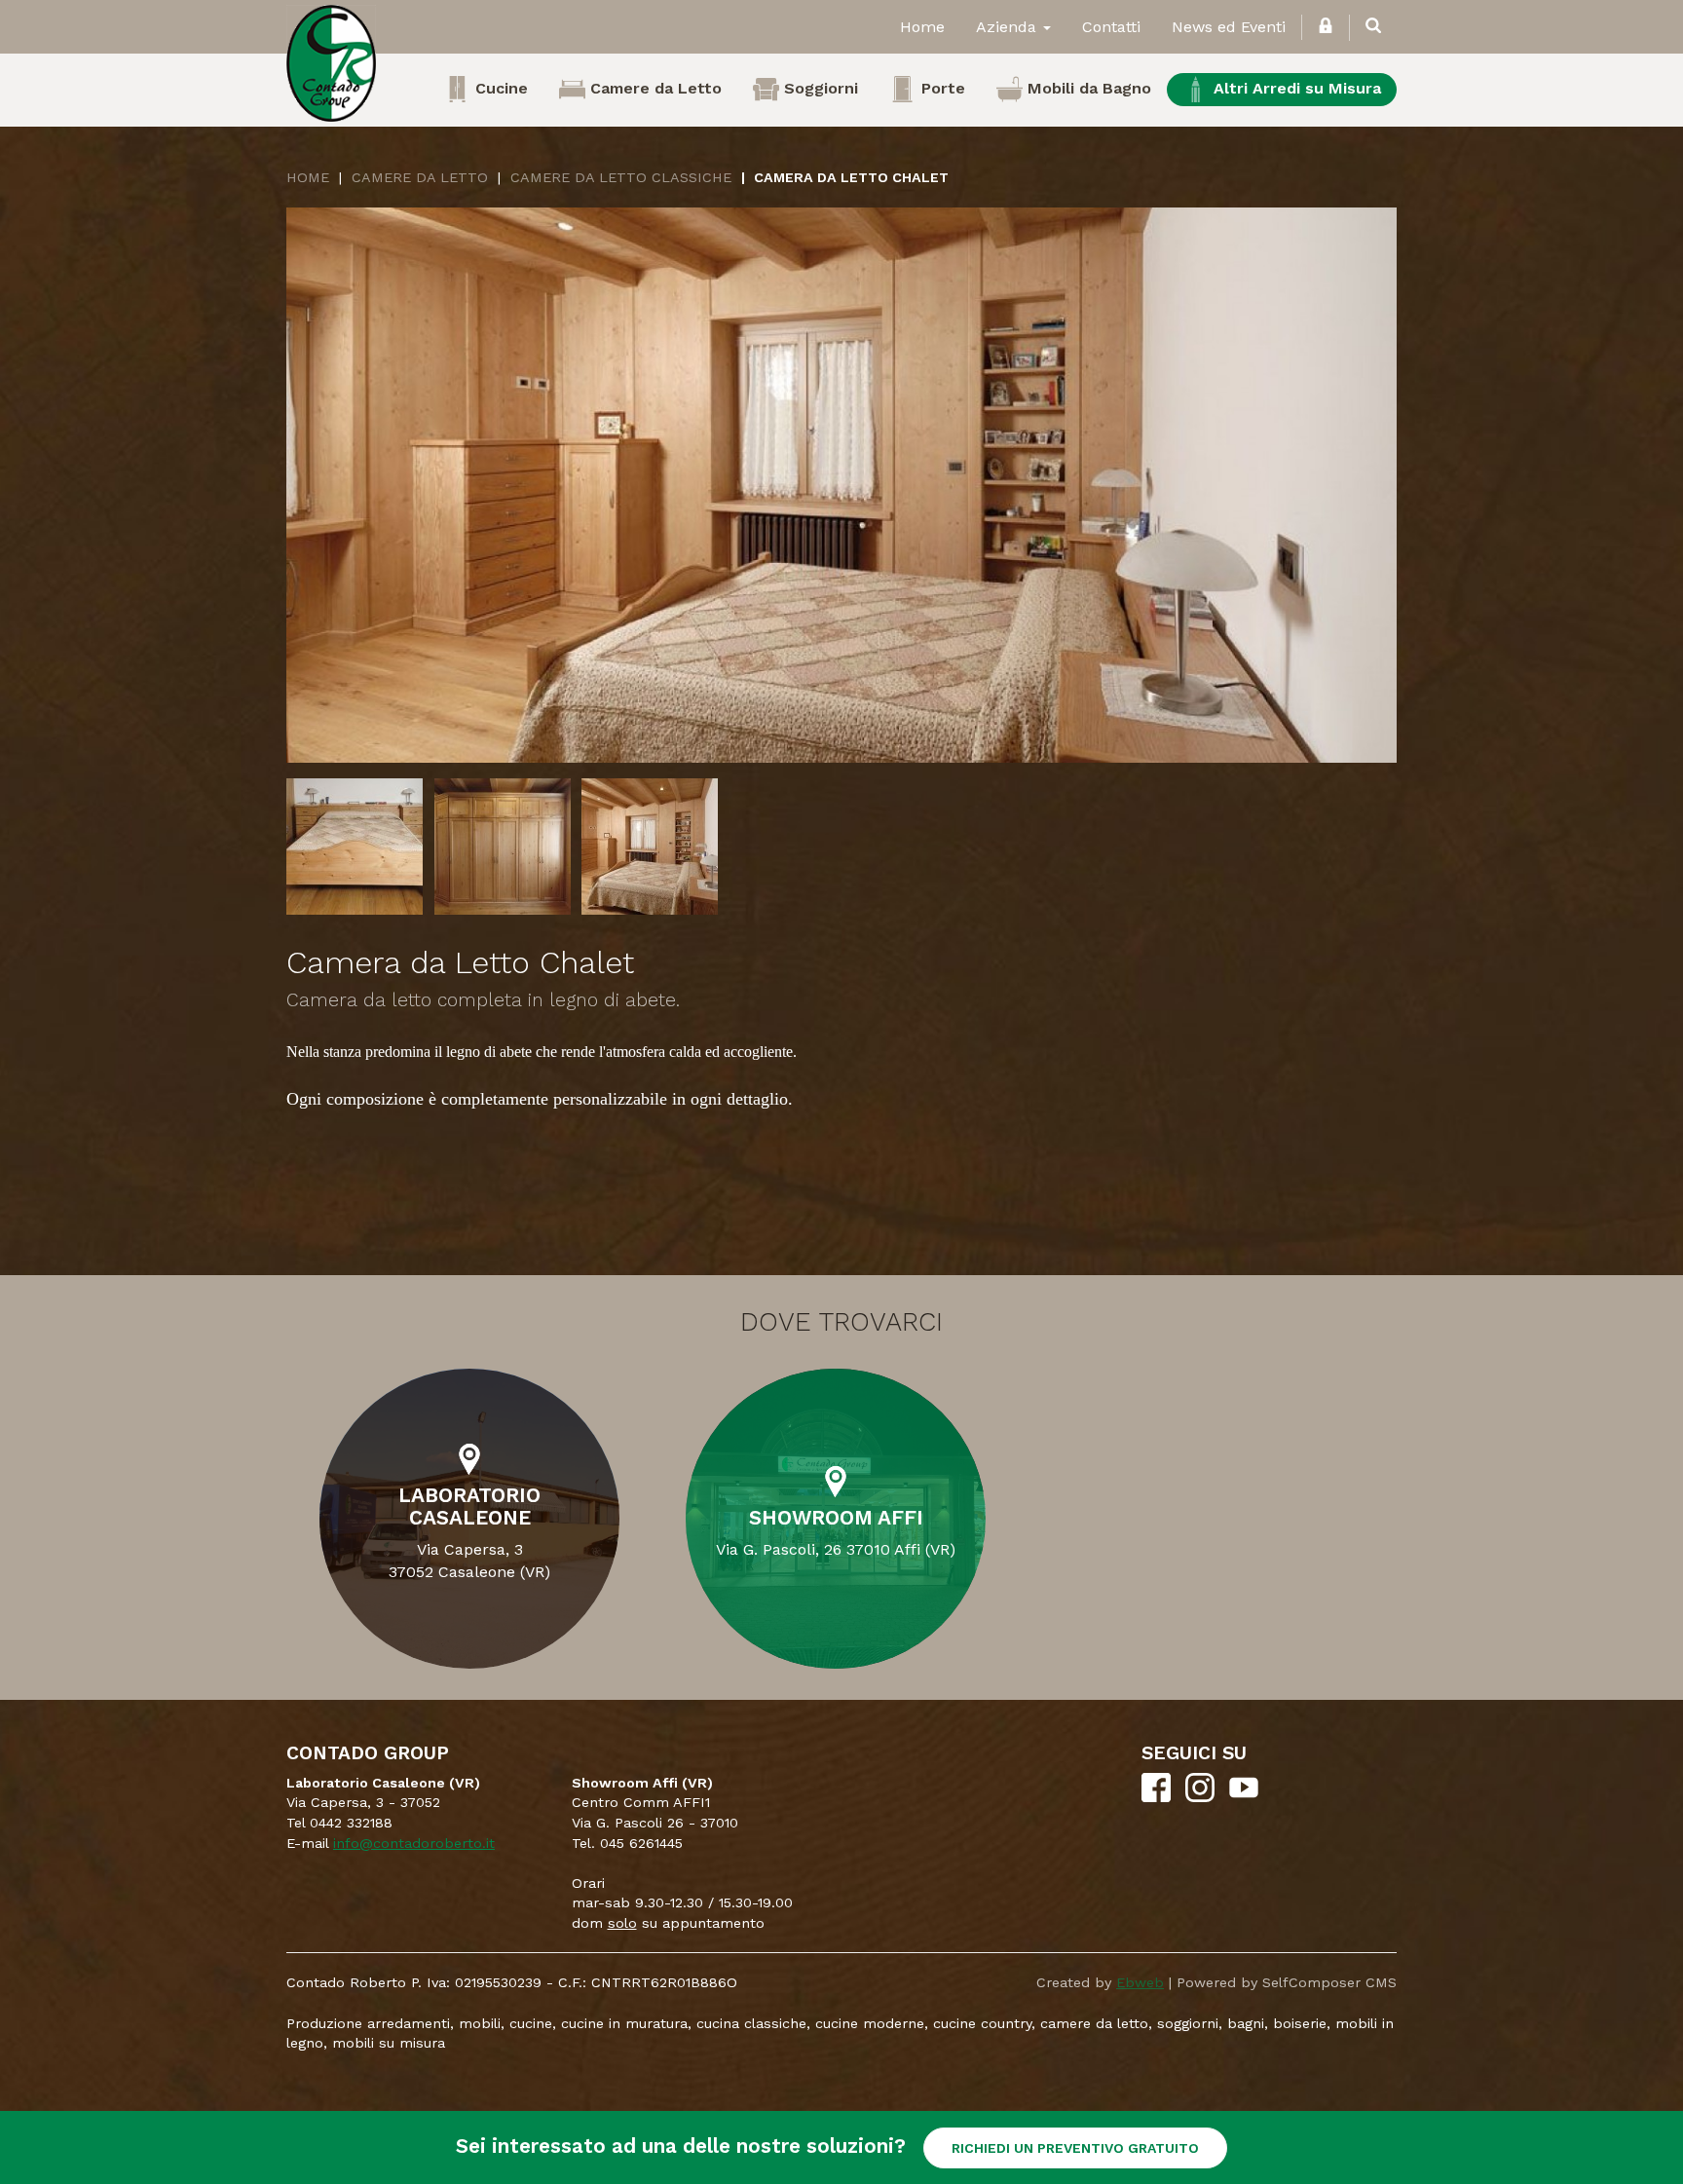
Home (922, 27)
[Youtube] (1244, 1797)
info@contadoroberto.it (414, 1843)
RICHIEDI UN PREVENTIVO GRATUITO (1075, 2148)
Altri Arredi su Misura (1295, 88)
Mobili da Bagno (1087, 88)
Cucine (499, 88)
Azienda (1009, 27)
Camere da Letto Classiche (621, 177)
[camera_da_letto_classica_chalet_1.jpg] (355, 847)
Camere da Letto (654, 88)
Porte (941, 88)
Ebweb (1140, 1982)
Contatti (1111, 27)
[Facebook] (1156, 1797)
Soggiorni (819, 88)
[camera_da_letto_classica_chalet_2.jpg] (503, 847)
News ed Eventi (1229, 27)
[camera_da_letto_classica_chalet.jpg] (841, 485)
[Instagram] (1200, 1797)
